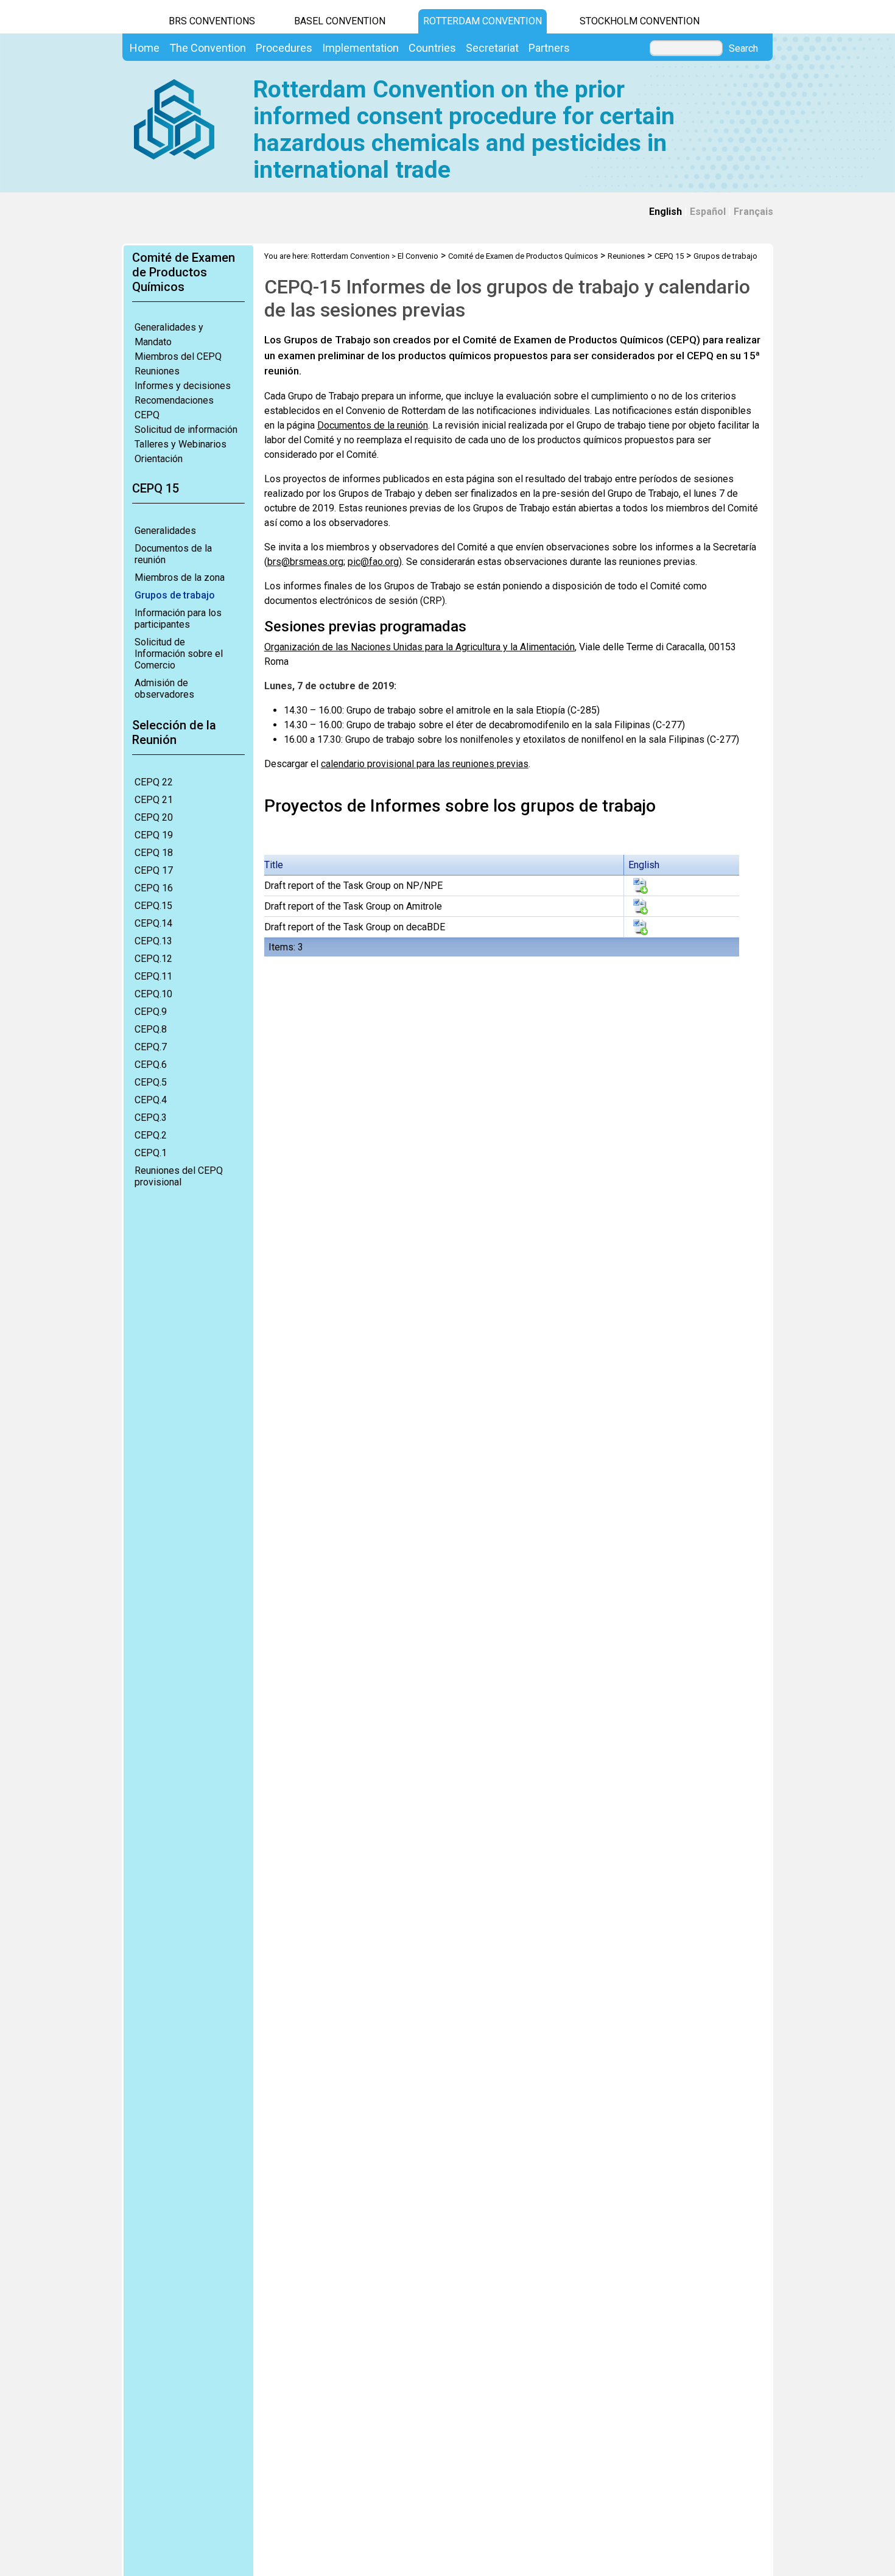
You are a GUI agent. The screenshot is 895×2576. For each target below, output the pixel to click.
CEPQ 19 (154, 835)
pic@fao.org (373, 562)
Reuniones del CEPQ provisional (179, 1176)
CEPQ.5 (151, 1082)
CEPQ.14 (153, 923)
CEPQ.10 (153, 994)
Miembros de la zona (180, 577)
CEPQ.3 (151, 1118)
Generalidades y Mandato (169, 335)
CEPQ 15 (669, 256)
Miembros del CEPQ (178, 356)
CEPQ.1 (151, 1153)
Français (753, 212)
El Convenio (418, 256)
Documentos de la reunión (173, 554)
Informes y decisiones (183, 386)
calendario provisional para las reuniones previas (425, 764)
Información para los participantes (178, 619)
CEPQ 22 (154, 782)
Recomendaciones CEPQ (174, 408)
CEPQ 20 (154, 817)
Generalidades (165, 531)
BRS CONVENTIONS (212, 21)
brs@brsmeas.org (305, 562)
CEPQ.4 (151, 1100)
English (665, 212)
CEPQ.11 (153, 976)
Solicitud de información (186, 430)
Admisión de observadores (164, 689)
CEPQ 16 (154, 888)
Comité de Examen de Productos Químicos (523, 256)
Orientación (159, 459)
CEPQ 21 (154, 800)
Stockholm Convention (640, 21)
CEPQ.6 (151, 1065)
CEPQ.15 (153, 906)
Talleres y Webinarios (181, 444)
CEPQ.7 (151, 1047)
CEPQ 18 (154, 853)
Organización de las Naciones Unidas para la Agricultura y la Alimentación (419, 647)
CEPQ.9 (151, 1012)
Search (743, 49)
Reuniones (157, 371)
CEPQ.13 (153, 941)
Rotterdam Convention (483, 21)
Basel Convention (340, 21)
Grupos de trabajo (175, 595)
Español (708, 212)
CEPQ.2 (151, 1135)
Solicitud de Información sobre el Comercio (179, 654)
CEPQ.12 (153, 959)
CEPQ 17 (154, 870)
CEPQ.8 (151, 1029)
